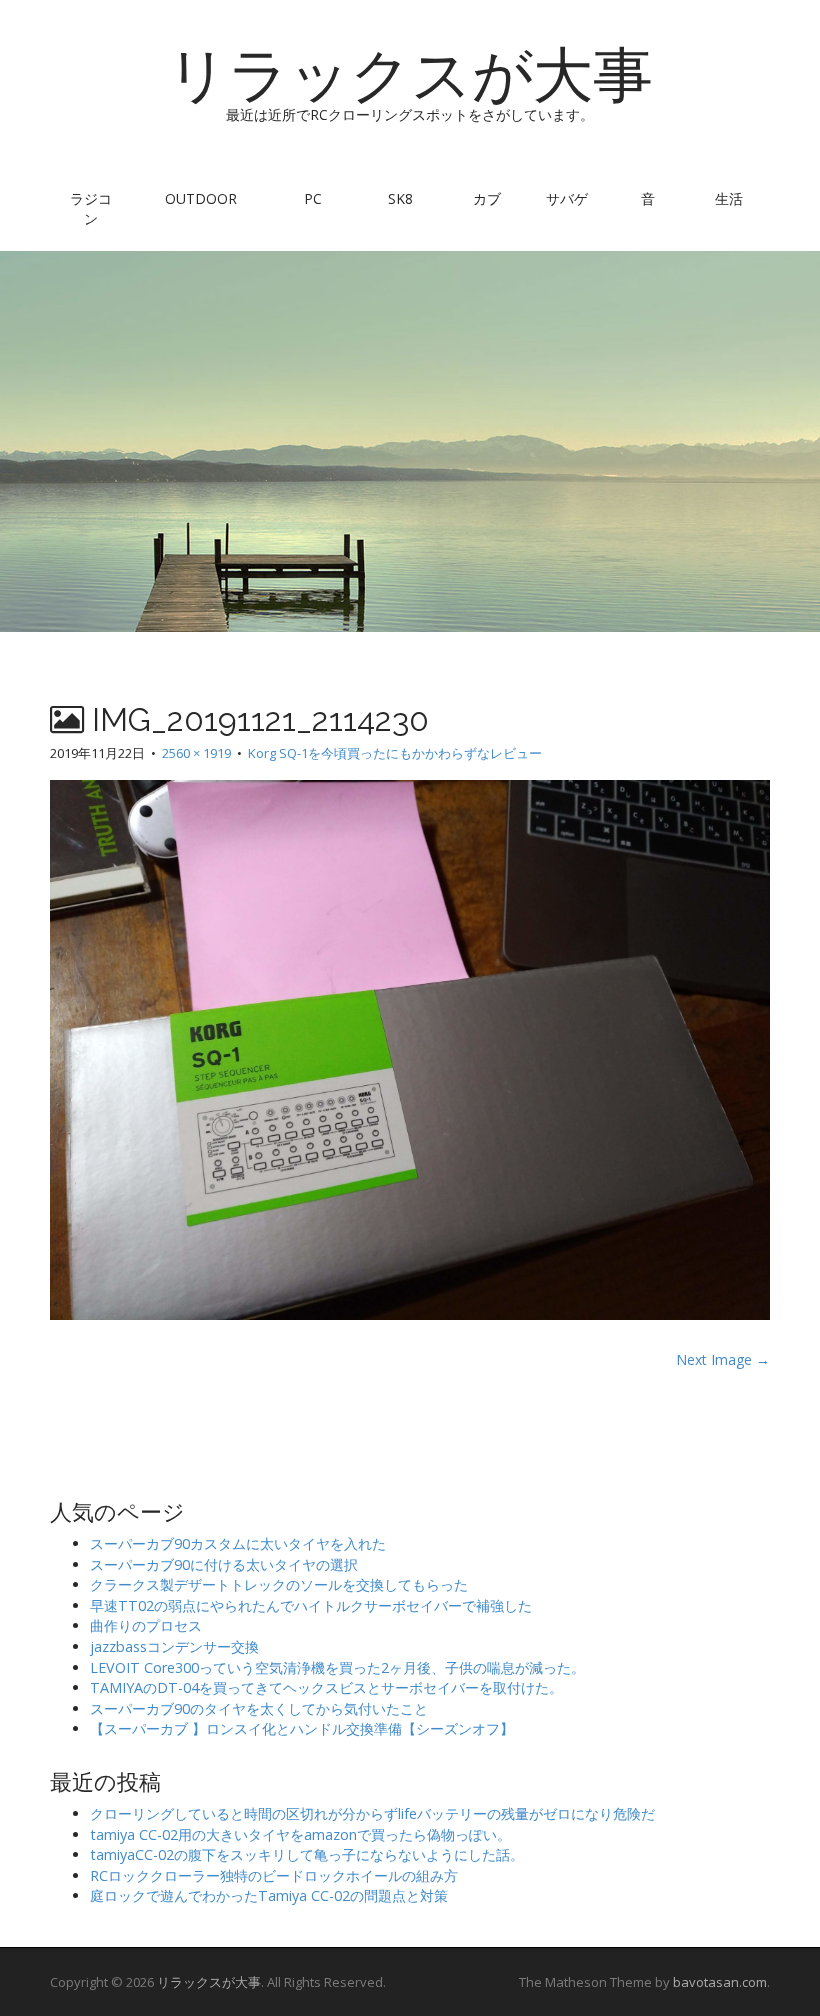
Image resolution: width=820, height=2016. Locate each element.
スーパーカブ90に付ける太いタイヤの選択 (224, 1564)
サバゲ (567, 198)
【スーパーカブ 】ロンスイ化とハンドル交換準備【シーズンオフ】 (302, 1728)
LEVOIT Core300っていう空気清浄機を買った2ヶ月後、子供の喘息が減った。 (337, 1667)
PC (313, 198)
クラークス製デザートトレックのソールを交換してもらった (279, 1584)
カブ (487, 198)
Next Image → (723, 1359)
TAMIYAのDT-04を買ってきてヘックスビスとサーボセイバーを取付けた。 (326, 1687)
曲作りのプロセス (146, 1625)
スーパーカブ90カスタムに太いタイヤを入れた (238, 1543)
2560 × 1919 (196, 753)
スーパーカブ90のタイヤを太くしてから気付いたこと (259, 1708)
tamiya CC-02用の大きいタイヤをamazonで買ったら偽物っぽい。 (300, 1834)
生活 (729, 198)
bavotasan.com (720, 1982)
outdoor (201, 198)
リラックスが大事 (410, 75)
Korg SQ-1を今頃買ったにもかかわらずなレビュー (395, 753)
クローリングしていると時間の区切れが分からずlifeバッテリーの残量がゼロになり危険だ (372, 1813)
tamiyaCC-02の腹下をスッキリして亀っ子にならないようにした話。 (307, 1854)
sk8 (400, 198)
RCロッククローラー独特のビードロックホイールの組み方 (274, 1875)
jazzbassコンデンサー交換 (174, 1646)
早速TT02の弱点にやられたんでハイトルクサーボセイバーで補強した (311, 1605)
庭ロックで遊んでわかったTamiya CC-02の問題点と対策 (269, 1895)
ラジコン (91, 208)
